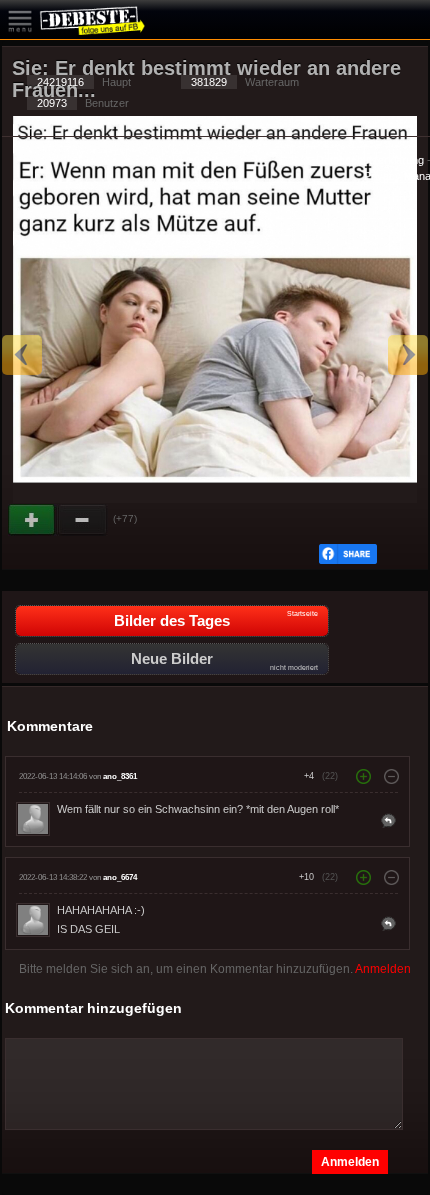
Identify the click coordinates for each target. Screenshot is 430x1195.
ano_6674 (120, 877)
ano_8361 (120, 776)
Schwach (83, 520)
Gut (33, 520)
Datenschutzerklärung (370, 160)
